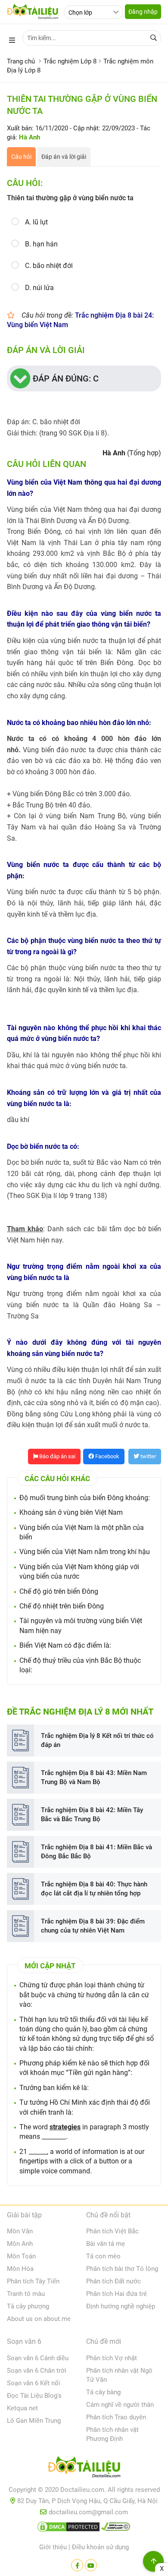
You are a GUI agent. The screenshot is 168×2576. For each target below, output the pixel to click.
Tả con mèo (103, 2256)
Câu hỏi (21, 157)
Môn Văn (20, 2231)
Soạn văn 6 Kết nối (34, 2383)
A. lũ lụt (36, 222)
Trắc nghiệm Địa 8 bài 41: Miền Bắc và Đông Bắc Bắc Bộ (96, 1852)
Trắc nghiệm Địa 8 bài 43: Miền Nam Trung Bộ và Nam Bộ (94, 1777)
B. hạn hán (41, 244)
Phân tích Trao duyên (116, 2417)
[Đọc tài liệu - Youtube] (91, 2565)
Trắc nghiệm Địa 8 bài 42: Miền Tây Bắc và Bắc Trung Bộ (92, 1815)
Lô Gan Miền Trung (34, 2421)
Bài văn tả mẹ (106, 2244)
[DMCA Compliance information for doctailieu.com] (116, 2529)
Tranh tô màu (26, 2294)
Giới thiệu (53, 2547)
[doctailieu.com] (84, 2469)
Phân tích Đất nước (114, 2281)
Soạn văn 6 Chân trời (37, 2371)
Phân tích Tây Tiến (33, 2281)
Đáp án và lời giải (64, 157)
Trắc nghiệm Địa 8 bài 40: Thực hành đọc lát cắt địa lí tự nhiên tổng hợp (94, 1889)
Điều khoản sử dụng (100, 2547)
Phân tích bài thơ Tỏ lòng (122, 2269)
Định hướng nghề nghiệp (121, 2306)
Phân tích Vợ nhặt (112, 2358)
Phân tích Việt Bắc (112, 2231)
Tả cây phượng (28, 2306)
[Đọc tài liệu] (77, 2565)
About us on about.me (39, 2319)
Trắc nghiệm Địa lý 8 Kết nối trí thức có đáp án (97, 1740)
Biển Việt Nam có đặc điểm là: (65, 1645)
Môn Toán (21, 2256)
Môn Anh (20, 2244)
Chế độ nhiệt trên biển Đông (62, 1606)
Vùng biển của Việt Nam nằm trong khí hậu (85, 1552)
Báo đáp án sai (57, 1456)
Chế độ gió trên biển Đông (59, 1591)
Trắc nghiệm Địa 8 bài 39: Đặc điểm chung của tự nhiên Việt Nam (93, 1926)
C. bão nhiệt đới (49, 266)
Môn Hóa (20, 2269)
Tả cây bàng (103, 2392)
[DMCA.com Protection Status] (68, 2529)
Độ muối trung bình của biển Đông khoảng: (85, 1498)
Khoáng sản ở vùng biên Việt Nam (71, 1512)
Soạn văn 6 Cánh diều (38, 2358)
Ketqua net (22, 2408)
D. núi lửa (39, 288)
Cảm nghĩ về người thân (120, 2405)
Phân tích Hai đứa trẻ (117, 2294)
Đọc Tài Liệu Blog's (34, 2396)
